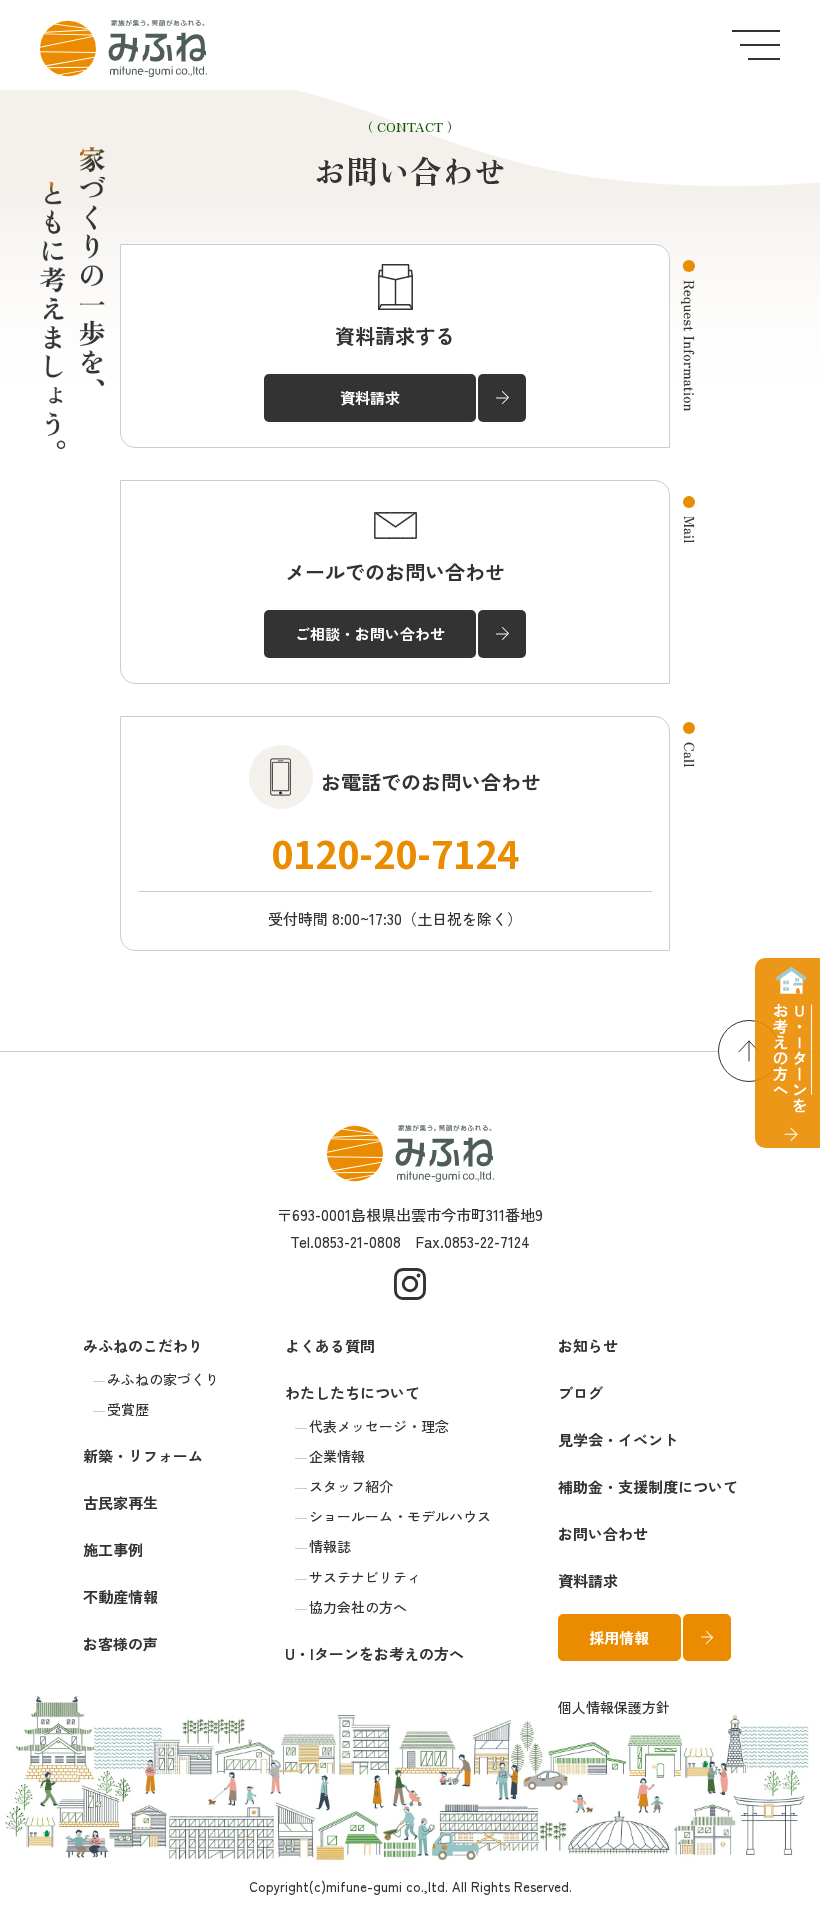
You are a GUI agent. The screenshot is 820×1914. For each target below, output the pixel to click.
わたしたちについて (352, 1392)
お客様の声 (120, 1643)
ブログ (580, 1392)
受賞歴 (128, 1409)
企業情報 (337, 1456)
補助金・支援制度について (648, 1486)
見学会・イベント (618, 1439)
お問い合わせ (603, 1533)
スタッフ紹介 (351, 1486)
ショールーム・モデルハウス (400, 1516)
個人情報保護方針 (614, 1707)
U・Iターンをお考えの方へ (374, 1653)
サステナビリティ (365, 1577)
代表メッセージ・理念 (379, 1426)
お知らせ (588, 1345)
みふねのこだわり (143, 1345)
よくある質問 (330, 1345)
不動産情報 (120, 1596)
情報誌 (330, 1546)
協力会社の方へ (358, 1607)
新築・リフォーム (143, 1455)
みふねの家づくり (163, 1379)
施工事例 (113, 1549)
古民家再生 (120, 1502)
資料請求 (588, 1580)
